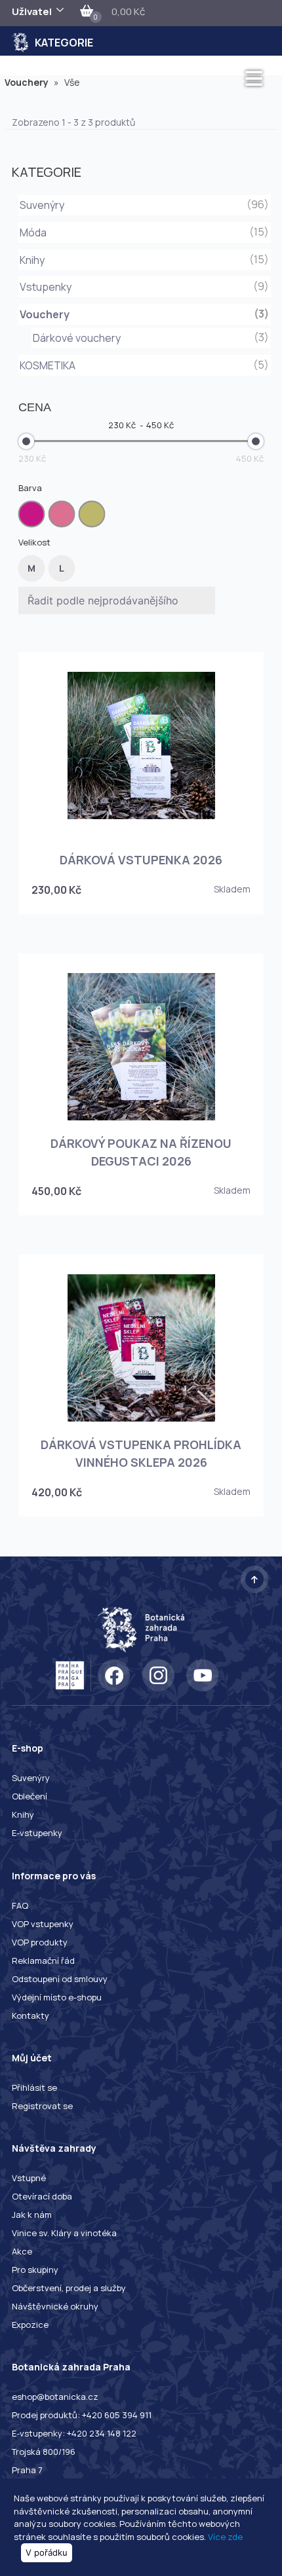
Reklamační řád (43, 1960)
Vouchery (32, 82)
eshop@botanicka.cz (55, 2397)
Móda (33, 232)
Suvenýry (42, 205)
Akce (22, 2251)
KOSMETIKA (48, 365)
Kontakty (30, 2015)
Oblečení (30, 1796)
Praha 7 (27, 2470)
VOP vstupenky (43, 1924)
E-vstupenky (37, 1833)
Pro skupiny (35, 2270)
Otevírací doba (42, 2196)
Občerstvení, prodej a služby (69, 2288)
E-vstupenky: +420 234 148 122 (74, 2433)
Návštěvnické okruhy (55, 2306)
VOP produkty (40, 1942)
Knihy (32, 260)
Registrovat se (42, 2106)
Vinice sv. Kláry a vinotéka (64, 2233)
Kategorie (64, 43)
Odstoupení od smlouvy (60, 1979)
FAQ (20, 1905)
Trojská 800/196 (44, 2452)
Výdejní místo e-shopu (57, 1997)
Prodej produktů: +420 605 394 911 (82, 2415)
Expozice (30, 2325)
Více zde (225, 2537)
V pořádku (47, 2552)
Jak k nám (32, 2215)
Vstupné (29, 2178)
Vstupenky (46, 287)
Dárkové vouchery (77, 338)
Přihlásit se (34, 2088)
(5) (261, 365)
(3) (261, 337)
